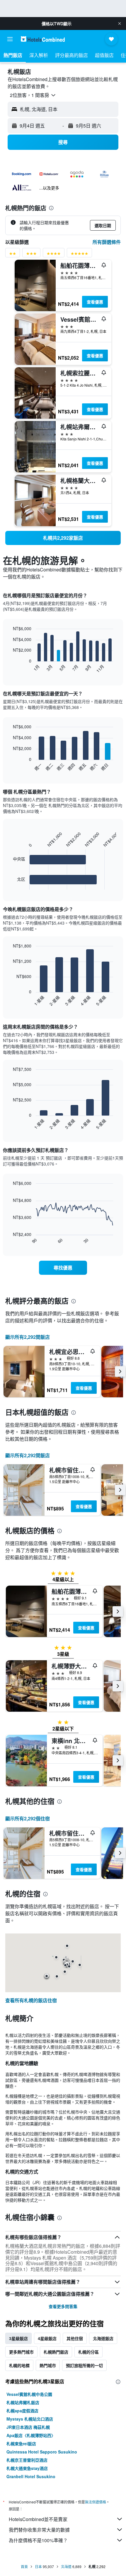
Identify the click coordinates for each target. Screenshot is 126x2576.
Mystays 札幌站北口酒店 (30, 2419)
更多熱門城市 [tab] (21, 2352)
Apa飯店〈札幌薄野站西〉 (31, 2435)
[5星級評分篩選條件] (79, 255)
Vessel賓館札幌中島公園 (29, 2394)
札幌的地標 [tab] (19, 2365)
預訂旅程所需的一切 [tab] (84, 2365)
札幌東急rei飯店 (21, 2443)
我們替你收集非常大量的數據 (39, 2530)
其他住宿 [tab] (75, 2338)
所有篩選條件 (107, 242)
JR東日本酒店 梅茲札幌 (28, 2427)
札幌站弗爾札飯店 (23, 2402)
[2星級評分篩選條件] (13, 255)
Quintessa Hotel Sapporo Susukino (42, 2452)
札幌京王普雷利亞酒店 (27, 2460)
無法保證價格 (96, 2502)
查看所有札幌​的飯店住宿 (31, 2000)
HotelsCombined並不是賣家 (38, 2519)
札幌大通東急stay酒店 (27, 2468)
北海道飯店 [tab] (103, 2338)
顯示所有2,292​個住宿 (28, 1818)
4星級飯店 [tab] (47, 2338)
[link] (63, 538)
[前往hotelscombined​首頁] (43, 39)
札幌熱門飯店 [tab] (56, 2352)
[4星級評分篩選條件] (54, 255)
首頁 (24, 2566)
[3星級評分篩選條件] (31, 255)
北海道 (66, 2566)
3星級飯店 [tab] (18, 2338)
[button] (120, 24)
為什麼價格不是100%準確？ (38, 2540)
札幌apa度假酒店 (22, 2411)
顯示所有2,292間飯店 (28, 1337)
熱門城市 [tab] (48, 2365)
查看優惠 (95, 302)
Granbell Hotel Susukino (31, 2476)
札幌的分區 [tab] (88, 2352)
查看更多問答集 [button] (63, 2306)
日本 (38, 2566)
